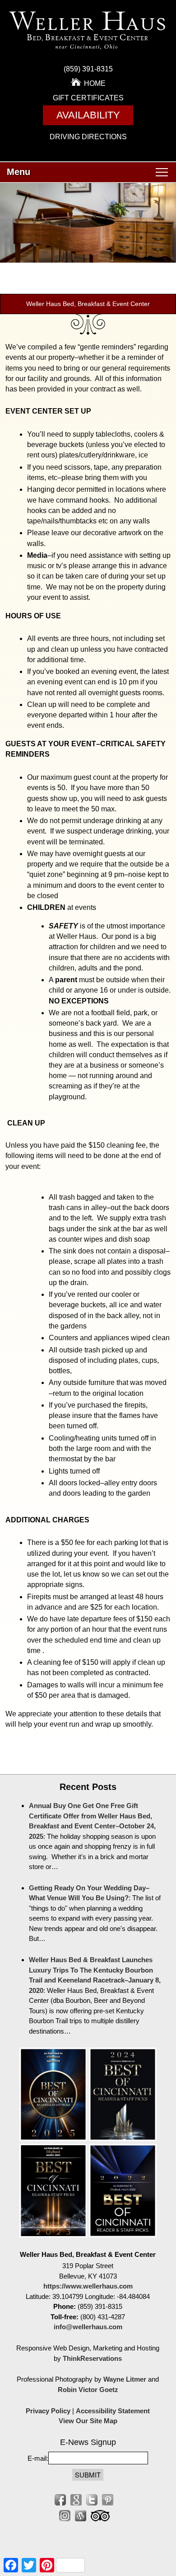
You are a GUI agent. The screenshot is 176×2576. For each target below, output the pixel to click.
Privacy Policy (48, 2411)
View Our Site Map (88, 2421)
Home (95, 83)
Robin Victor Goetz (88, 2390)
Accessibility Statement (113, 2411)
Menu (19, 172)
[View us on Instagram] (65, 2516)
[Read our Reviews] (76, 2500)
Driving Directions (88, 137)
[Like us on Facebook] (60, 2500)
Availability (88, 115)
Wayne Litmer (125, 2379)
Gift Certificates (88, 98)
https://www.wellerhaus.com (88, 2286)
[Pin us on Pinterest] (108, 2500)
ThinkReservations (92, 2358)
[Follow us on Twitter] (92, 2500)
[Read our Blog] (81, 2516)
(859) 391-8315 (88, 69)
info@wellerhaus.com (88, 2327)
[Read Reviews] (100, 2516)
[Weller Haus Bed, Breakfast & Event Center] (88, 52)
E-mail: (38, 2458)
